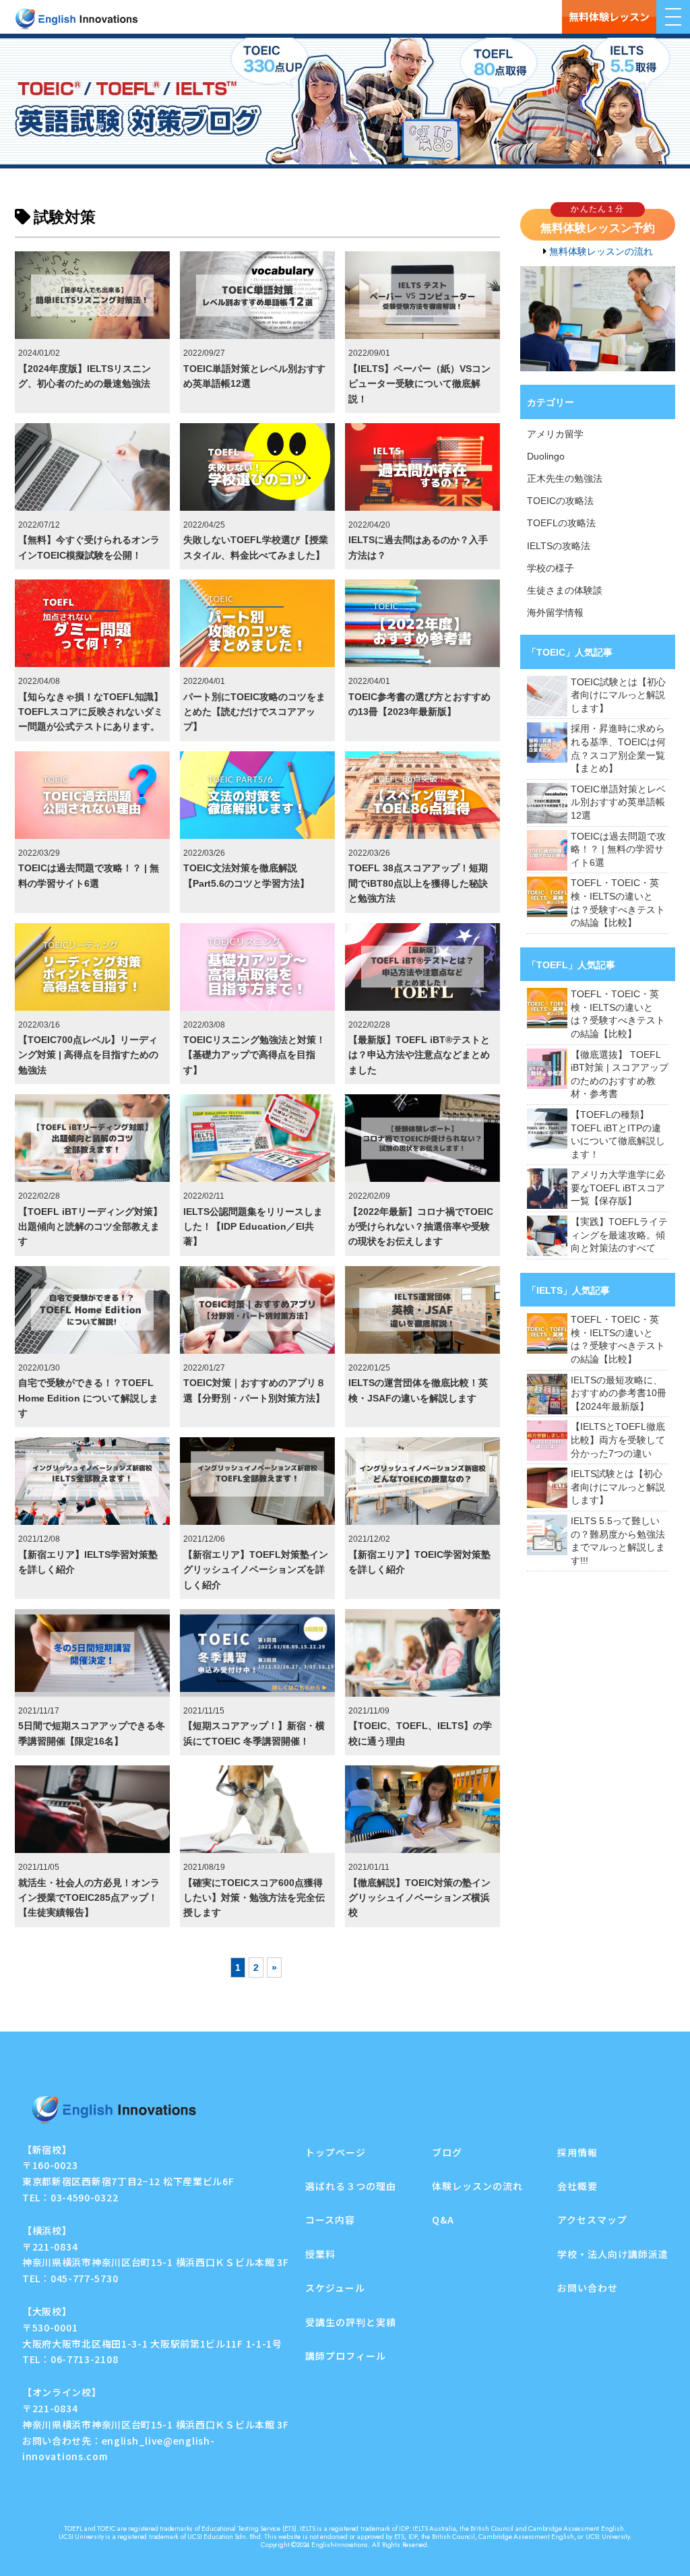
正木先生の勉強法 (565, 478)
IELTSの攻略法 (559, 546)
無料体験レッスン (609, 17)
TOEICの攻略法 (560, 501)
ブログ (447, 2152)
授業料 (320, 2254)
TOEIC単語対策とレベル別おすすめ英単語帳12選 (618, 802)
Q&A (443, 2220)
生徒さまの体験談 (565, 590)
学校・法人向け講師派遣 (613, 2254)
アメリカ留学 (555, 434)
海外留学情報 (555, 612)
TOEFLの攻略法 (561, 523)
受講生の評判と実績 (351, 2322)
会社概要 (577, 2186)
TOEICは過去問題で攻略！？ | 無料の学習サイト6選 (618, 849)
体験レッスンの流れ (477, 2186)
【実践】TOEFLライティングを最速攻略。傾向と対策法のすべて (619, 1235)
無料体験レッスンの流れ (601, 251)
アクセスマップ (592, 2220)
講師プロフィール (346, 2356)
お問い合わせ (588, 2288)
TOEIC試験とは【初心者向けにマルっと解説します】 (618, 695)
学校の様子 (551, 568)
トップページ (336, 2152)
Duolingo (546, 456)
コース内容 (330, 2220)
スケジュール (335, 2288)
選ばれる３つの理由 (351, 2186)
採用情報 (577, 2152)
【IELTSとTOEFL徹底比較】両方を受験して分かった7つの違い (618, 1440)
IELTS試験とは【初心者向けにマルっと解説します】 (618, 1487)
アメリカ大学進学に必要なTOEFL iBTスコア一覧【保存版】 (618, 1188)
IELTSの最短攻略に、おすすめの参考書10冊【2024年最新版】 (619, 1393)
